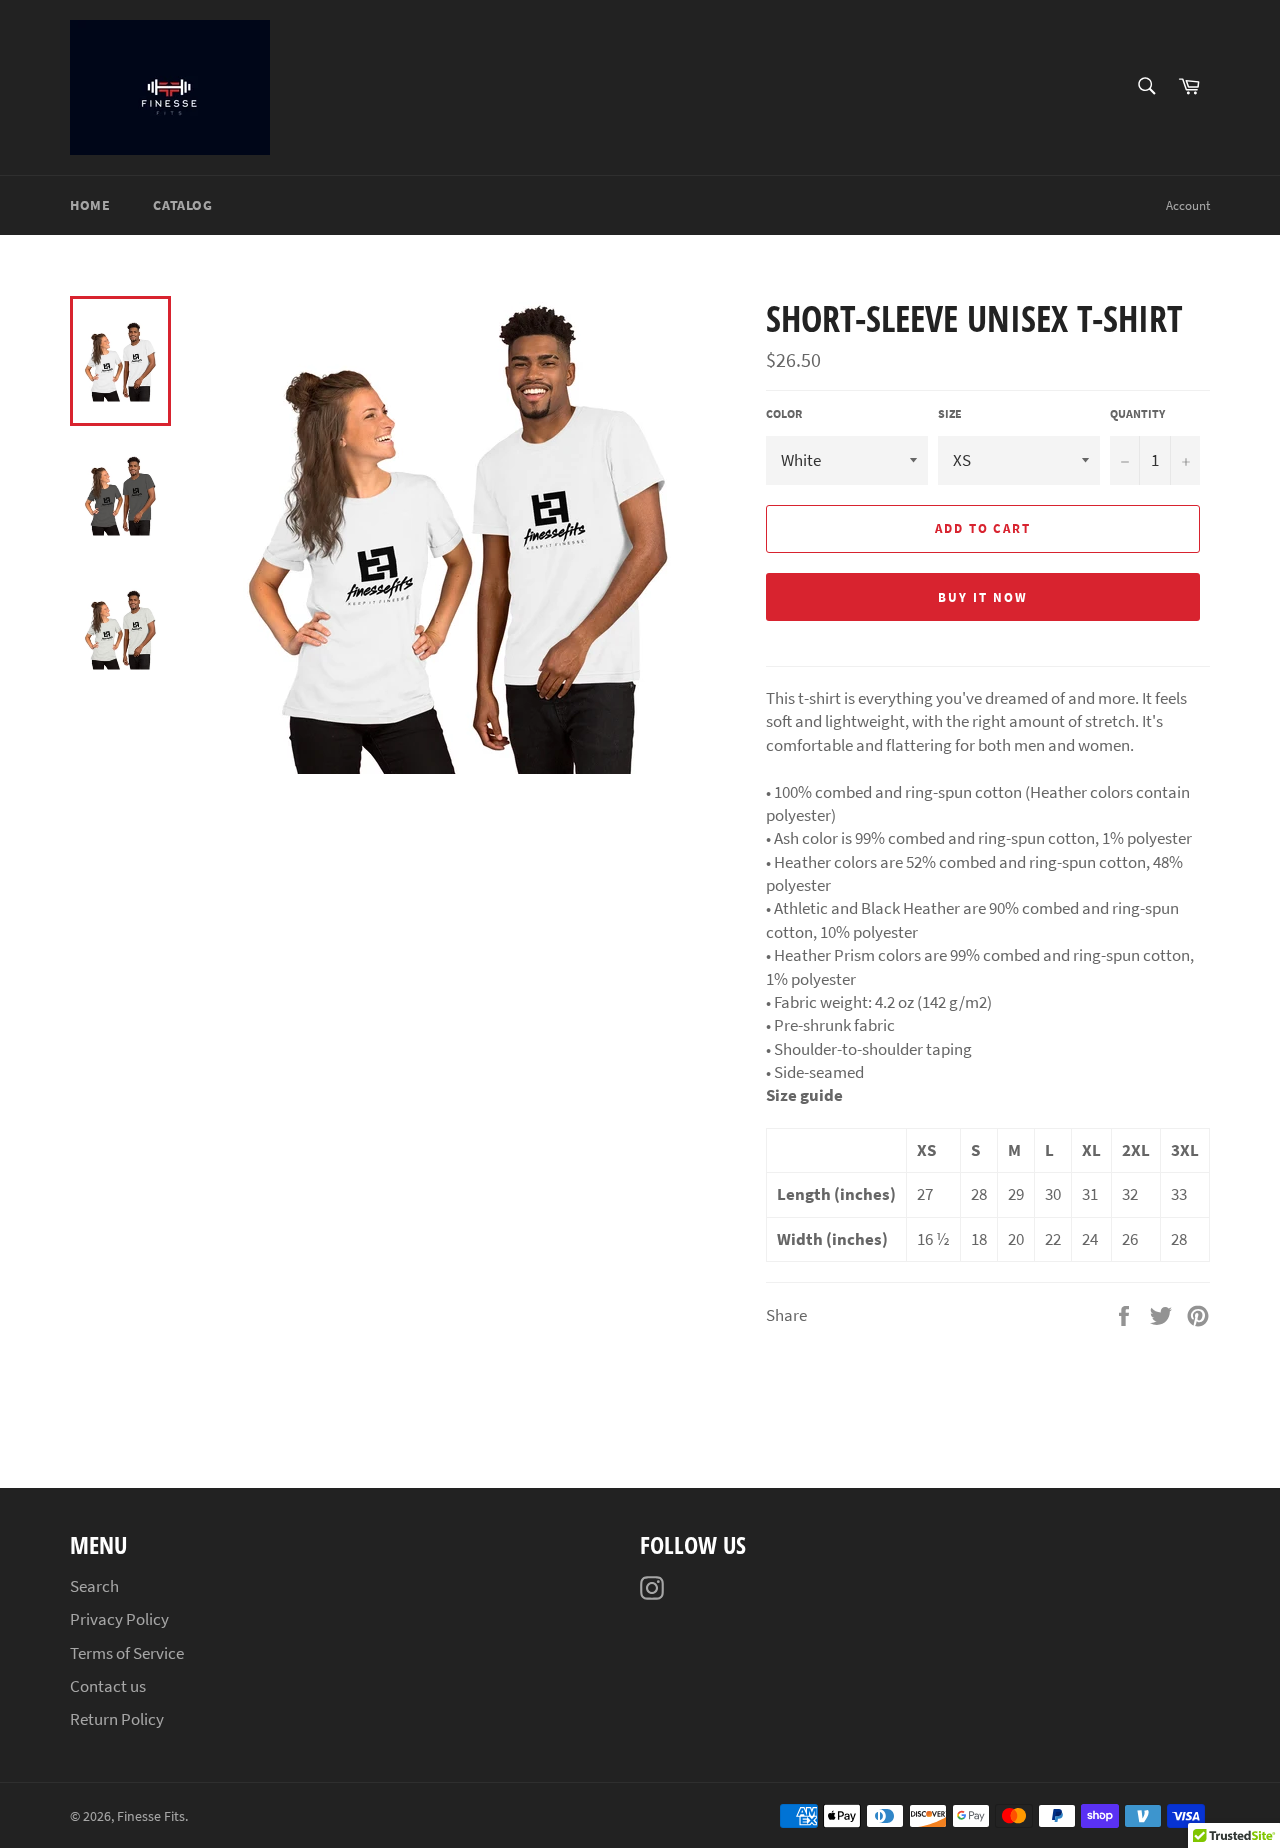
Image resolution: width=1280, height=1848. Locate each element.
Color (784, 413)
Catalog (182, 205)
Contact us (108, 1686)
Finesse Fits (151, 1816)
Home (90, 205)
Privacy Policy (119, 1619)
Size (950, 413)
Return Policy (117, 1719)
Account (1188, 205)
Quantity (1137, 413)
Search (94, 1586)
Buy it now (983, 597)
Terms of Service (127, 1653)
